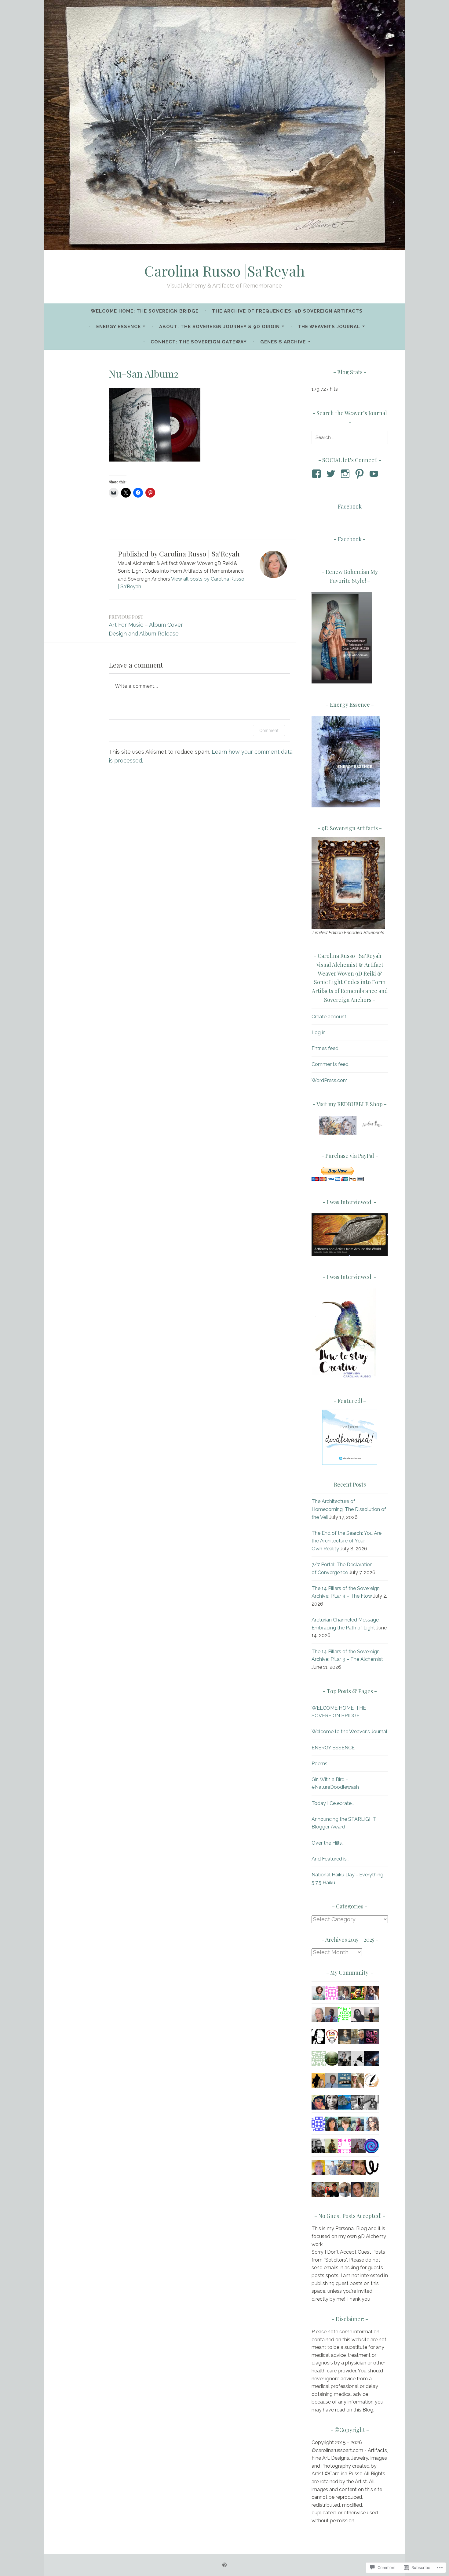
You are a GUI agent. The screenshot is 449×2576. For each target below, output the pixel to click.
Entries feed (325, 1048)
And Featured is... (330, 1859)
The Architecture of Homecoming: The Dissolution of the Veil (349, 1509)
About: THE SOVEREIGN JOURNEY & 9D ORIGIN (219, 327)
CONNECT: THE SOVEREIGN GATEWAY (199, 342)
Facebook (350, 506)
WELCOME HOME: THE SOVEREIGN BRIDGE (145, 311)
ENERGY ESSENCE (119, 327)
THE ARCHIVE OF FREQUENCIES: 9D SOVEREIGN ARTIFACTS (287, 311)
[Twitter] (332, 474)
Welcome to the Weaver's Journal (349, 1732)
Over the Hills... (328, 1843)
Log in (319, 1033)
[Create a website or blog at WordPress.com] (224, 2565)
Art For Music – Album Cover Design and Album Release (146, 625)
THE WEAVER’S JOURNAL (329, 327)
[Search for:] (350, 437)
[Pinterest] (361, 474)
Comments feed (330, 1064)
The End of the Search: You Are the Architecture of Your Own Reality (347, 1541)
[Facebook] (318, 474)
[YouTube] (375, 474)
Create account (329, 1017)
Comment (269, 730)
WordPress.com (330, 1080)
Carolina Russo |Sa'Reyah (225, 271)
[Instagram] (346, 474)
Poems (319, 1764)
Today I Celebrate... (333, 1803)
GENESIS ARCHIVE (283, 342)
